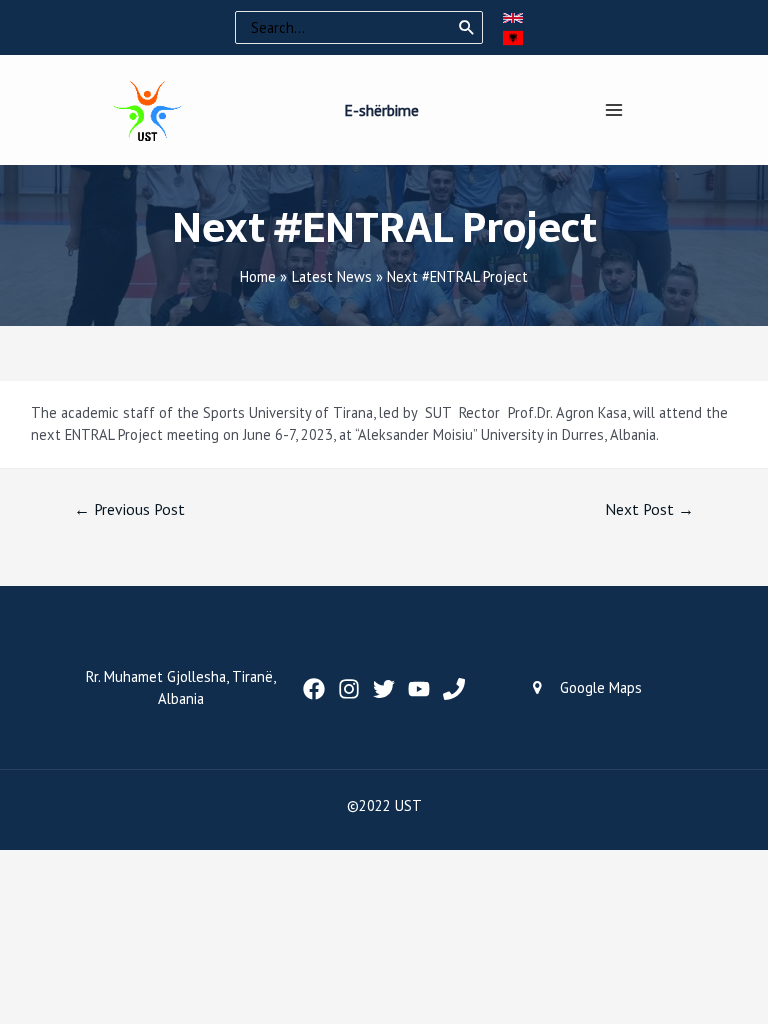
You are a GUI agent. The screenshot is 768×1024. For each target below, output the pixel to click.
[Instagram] (349, 689)
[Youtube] (419, 689)
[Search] (467, 28)
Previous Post (129, 509)
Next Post (649, 509)
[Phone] (454, 689)
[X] (384, 689)
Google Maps (601, 687)
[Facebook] (314, 689)
